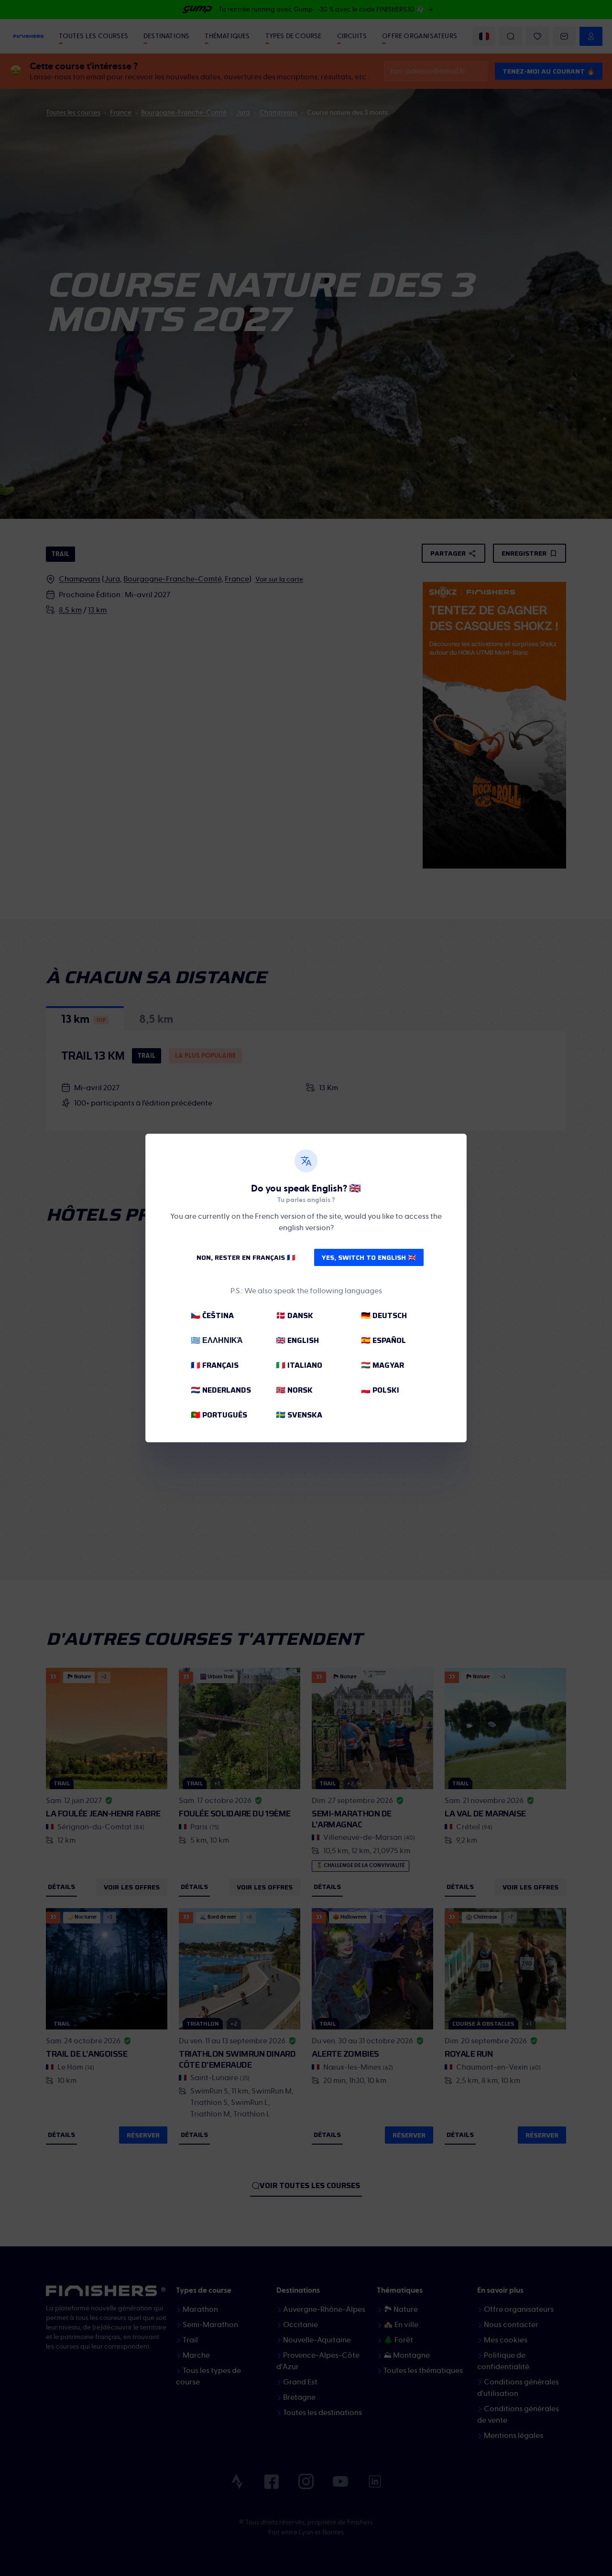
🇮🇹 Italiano (299, 1365)
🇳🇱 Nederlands (221, 1390)
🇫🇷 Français (215, 1365)
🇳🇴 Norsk (294, 1390)
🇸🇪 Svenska (299, 1415)
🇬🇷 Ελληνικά (217, 1340)
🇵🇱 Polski (380, 1390)
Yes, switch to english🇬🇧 (369, 1257)
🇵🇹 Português (219, 1415)
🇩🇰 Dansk (295, 1315)
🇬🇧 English (297, 1340)
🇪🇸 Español (383, 1340)
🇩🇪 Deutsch (384, 1315)
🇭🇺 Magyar (382, 1365)
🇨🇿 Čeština (212, 1315)
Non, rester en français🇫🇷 (246, 1257)
